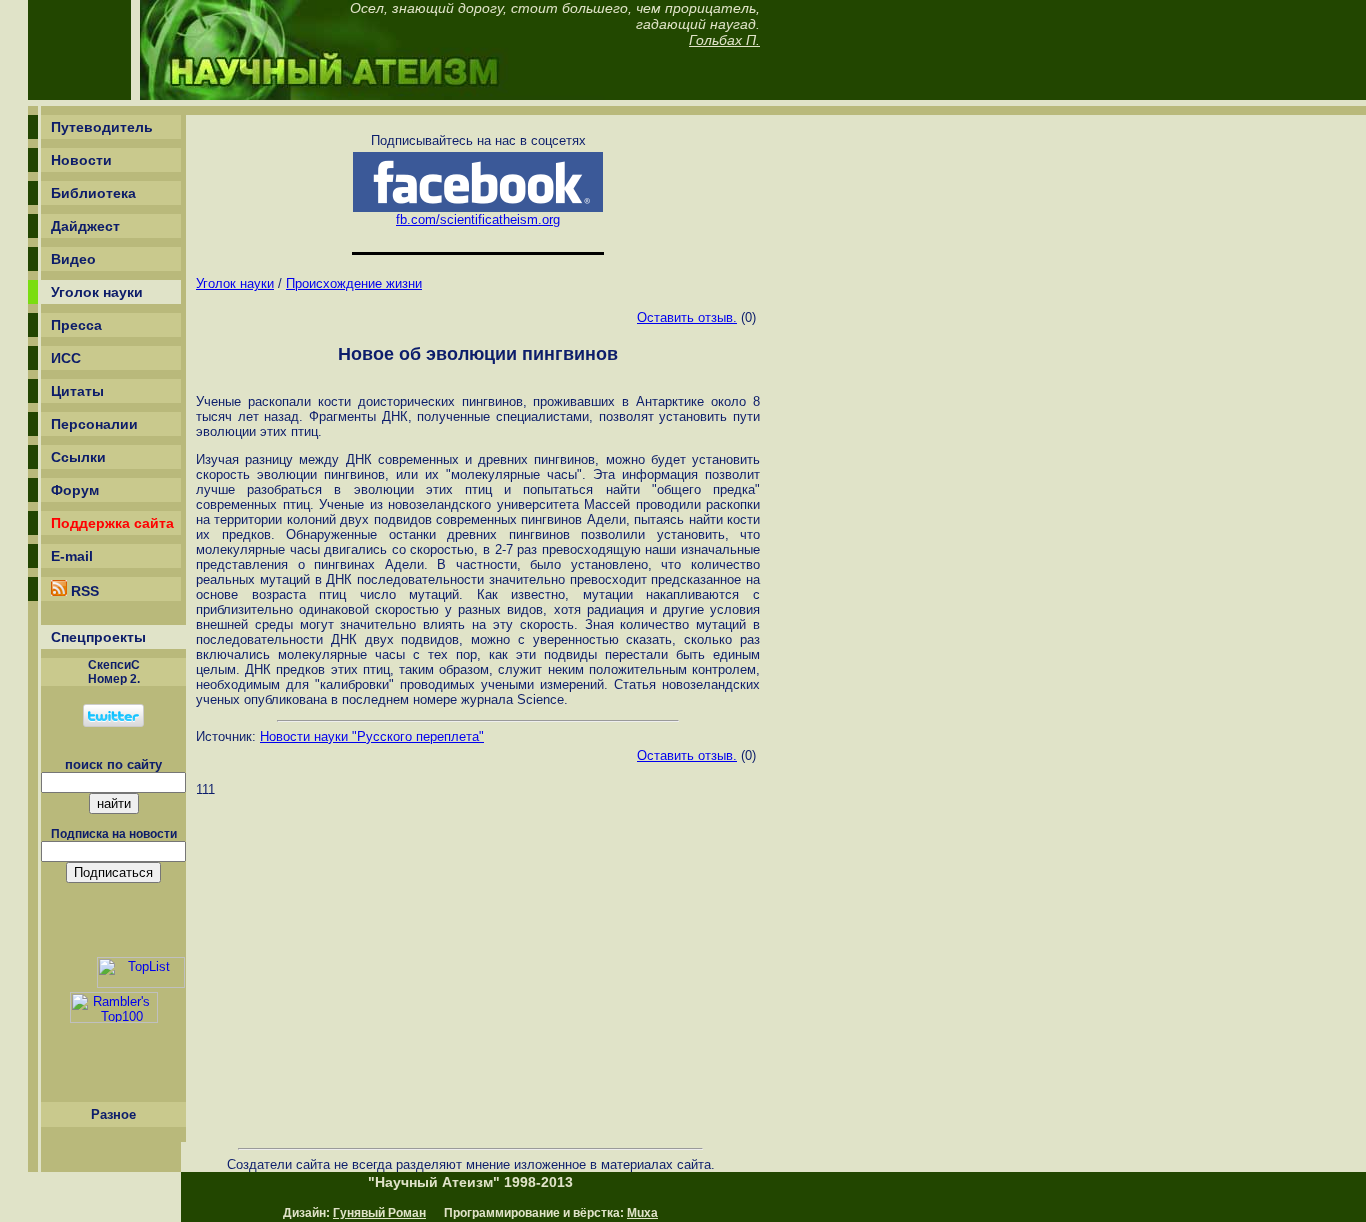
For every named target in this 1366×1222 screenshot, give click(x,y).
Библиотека (93, 193)
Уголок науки (97, 292)
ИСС (66, 358)
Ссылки (78, 457)
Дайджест (85, 226)
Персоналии (94, 424)
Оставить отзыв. (687, 317)
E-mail (72, 556)
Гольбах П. (724, 40)
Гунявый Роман (379, 1213)
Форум (75, 490)
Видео (73, 259)
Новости (81, 160)
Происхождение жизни (354, 283)
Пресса (76, 325)
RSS (83, 591)
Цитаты (77, 391)
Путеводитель (102, 127)
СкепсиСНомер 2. (114, 672)
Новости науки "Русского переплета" (372, 736)
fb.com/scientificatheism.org (478, 219)
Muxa (642, 1213)
